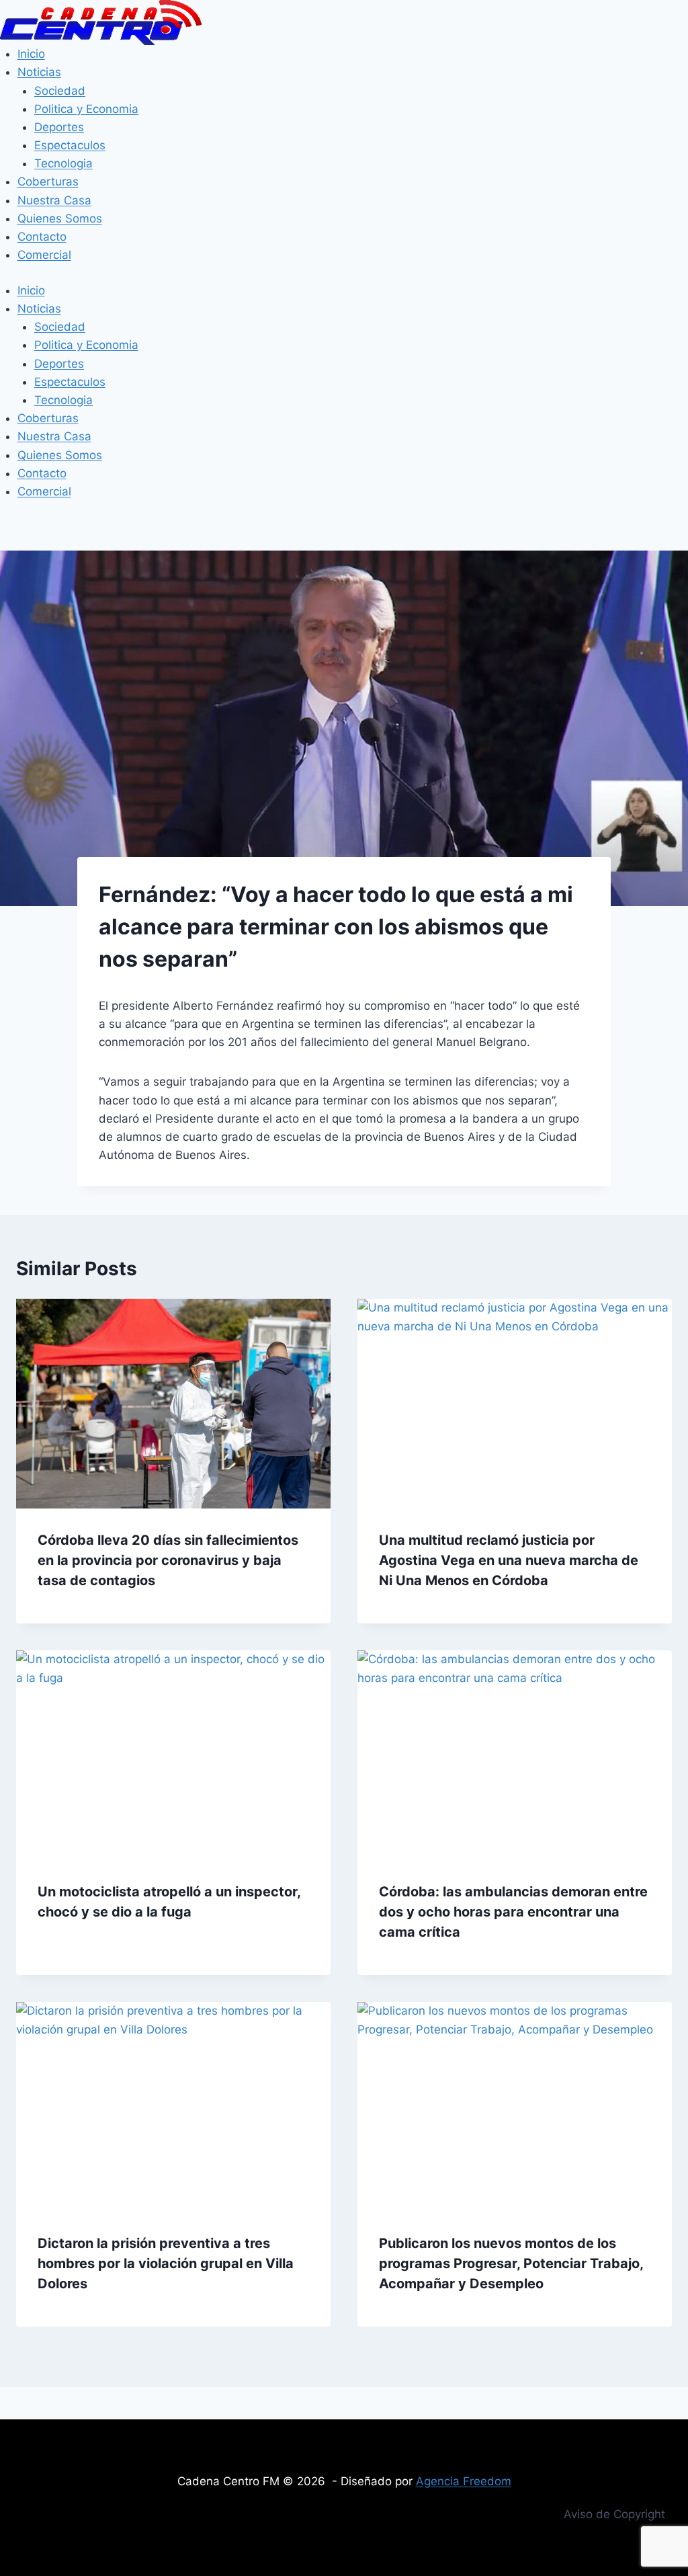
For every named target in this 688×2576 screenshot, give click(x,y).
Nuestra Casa (54, 200)
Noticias (39, 72)
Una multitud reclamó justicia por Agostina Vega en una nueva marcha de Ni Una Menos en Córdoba (509, 1560)
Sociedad (60, 91)
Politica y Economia (86, 109)
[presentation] (173, 1404)
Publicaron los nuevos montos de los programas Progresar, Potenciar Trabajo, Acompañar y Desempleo (511, 2263)
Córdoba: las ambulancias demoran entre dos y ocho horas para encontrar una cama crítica (513, 1912)
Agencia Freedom (464, 2481)
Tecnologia (63, 163)
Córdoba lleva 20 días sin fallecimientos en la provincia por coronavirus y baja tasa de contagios (168, 1560)
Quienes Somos (60, 218)
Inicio (31, 54)
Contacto (42, 237)
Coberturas (48, 182)
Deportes (59, 127)
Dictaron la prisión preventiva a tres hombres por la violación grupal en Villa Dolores (166, 2263)
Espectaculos (70, 145)
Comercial (44, 255)
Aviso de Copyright (614, 2514)
